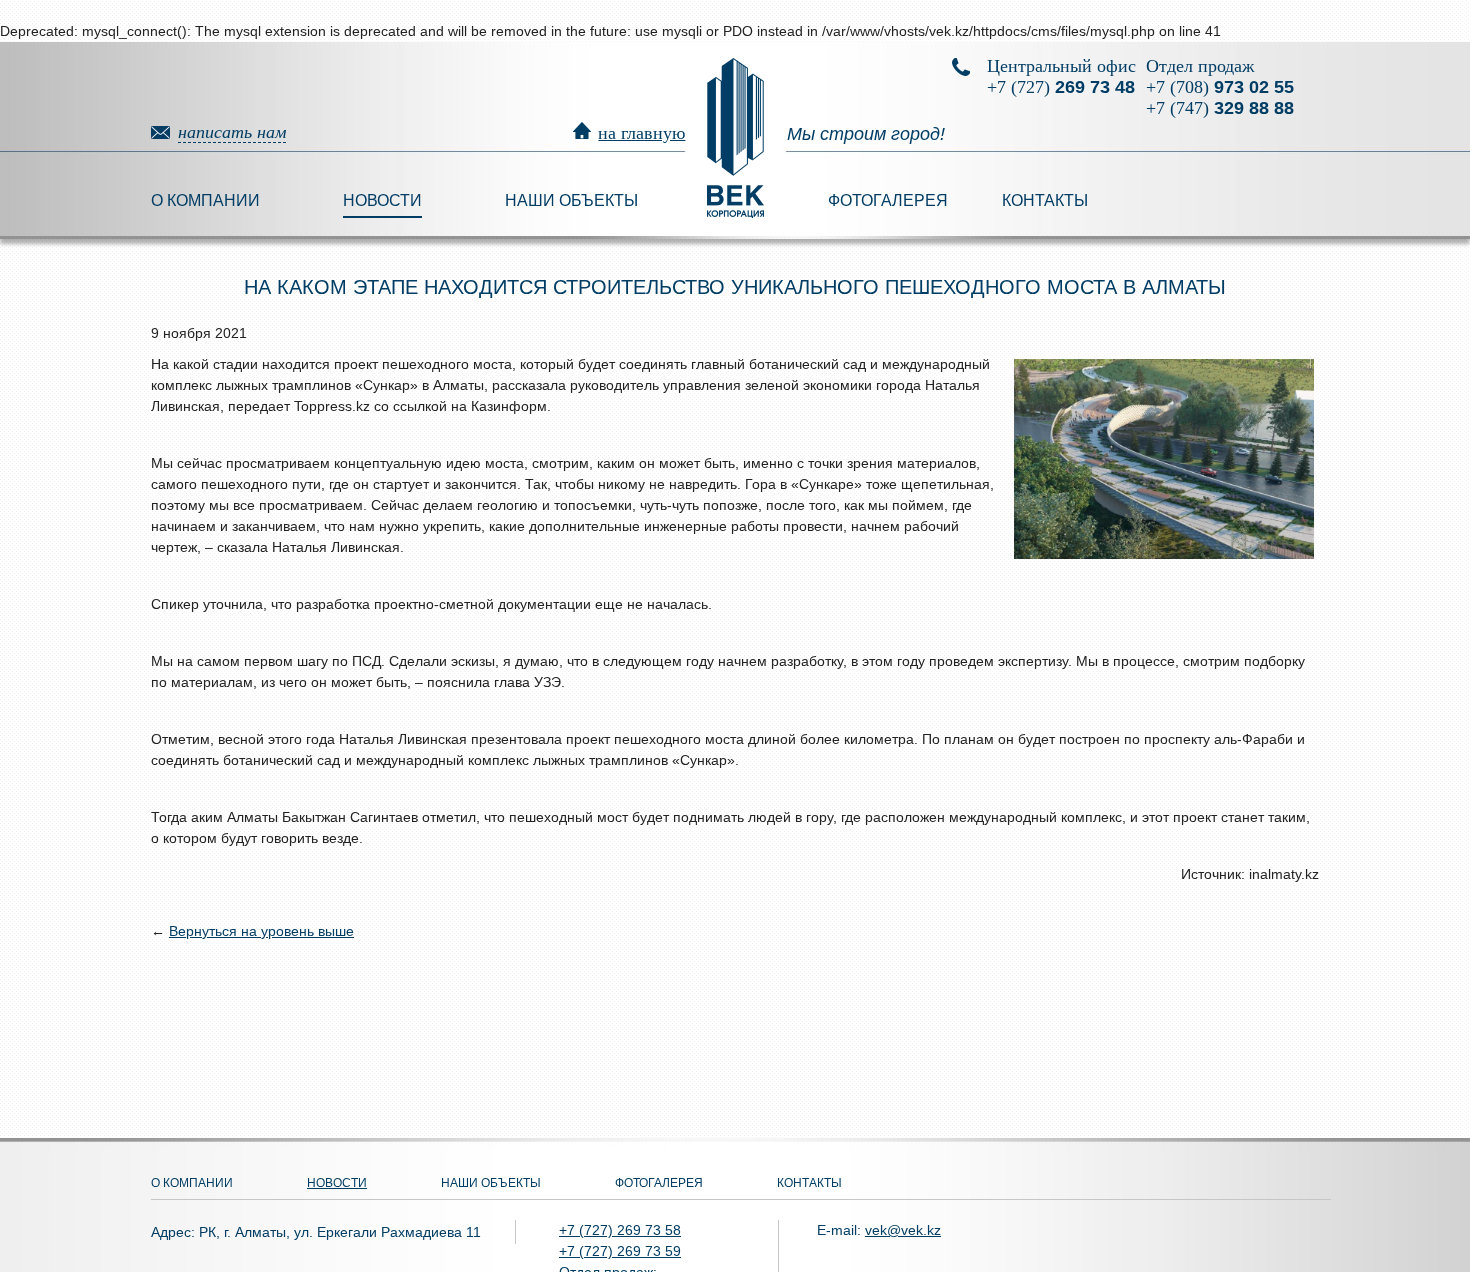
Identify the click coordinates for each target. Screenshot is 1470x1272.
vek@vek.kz (903, 1230)
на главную (641, 133)
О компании (205, 200)
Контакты (1045, 200)
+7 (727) (1061, 87)
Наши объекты (571, 200)
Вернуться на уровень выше (261, 931)
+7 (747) (1220, 108)
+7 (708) (1220, 87)
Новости (382, 200)
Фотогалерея (888, 200)
